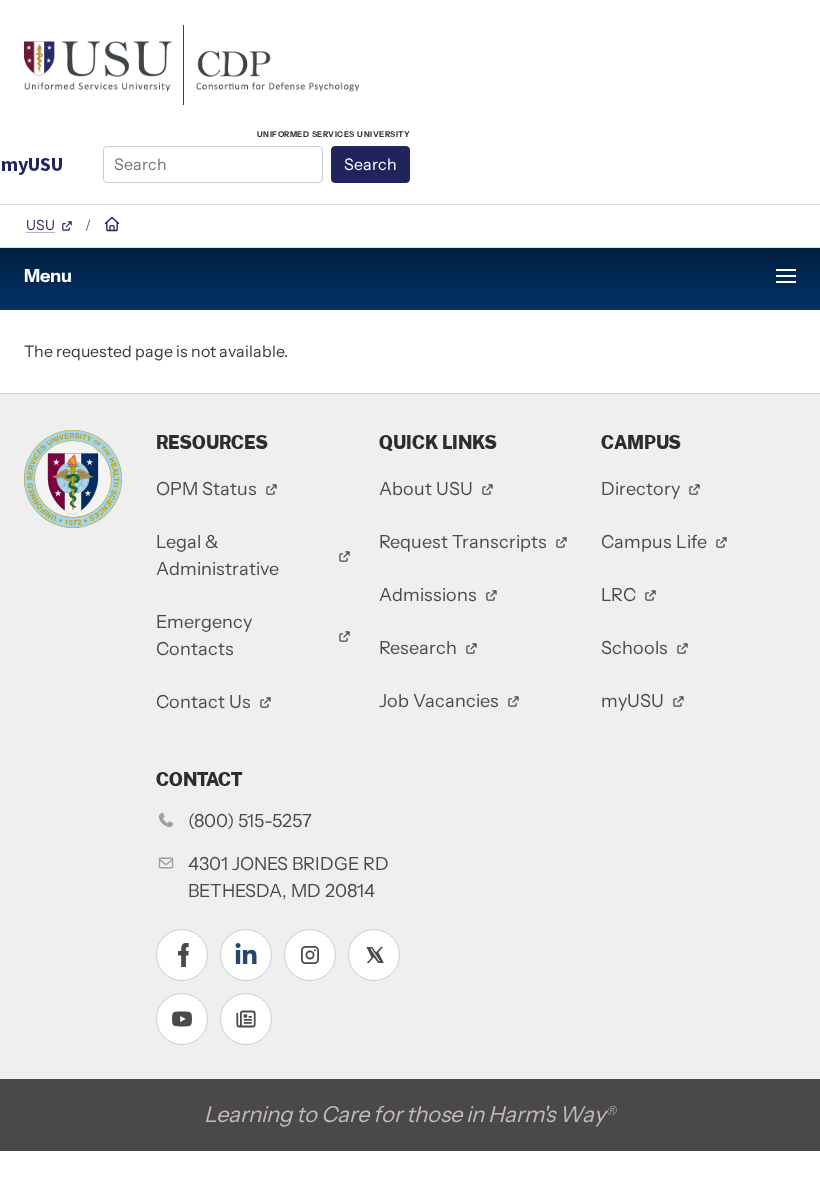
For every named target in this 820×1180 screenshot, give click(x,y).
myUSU (32, 163)
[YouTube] (182, 1019)
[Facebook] (182, 955)
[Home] (191, 63)
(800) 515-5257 (250, 821)
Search (370, 164)
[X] (374, 955)
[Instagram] (310, 955)
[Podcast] (246, 1019)
